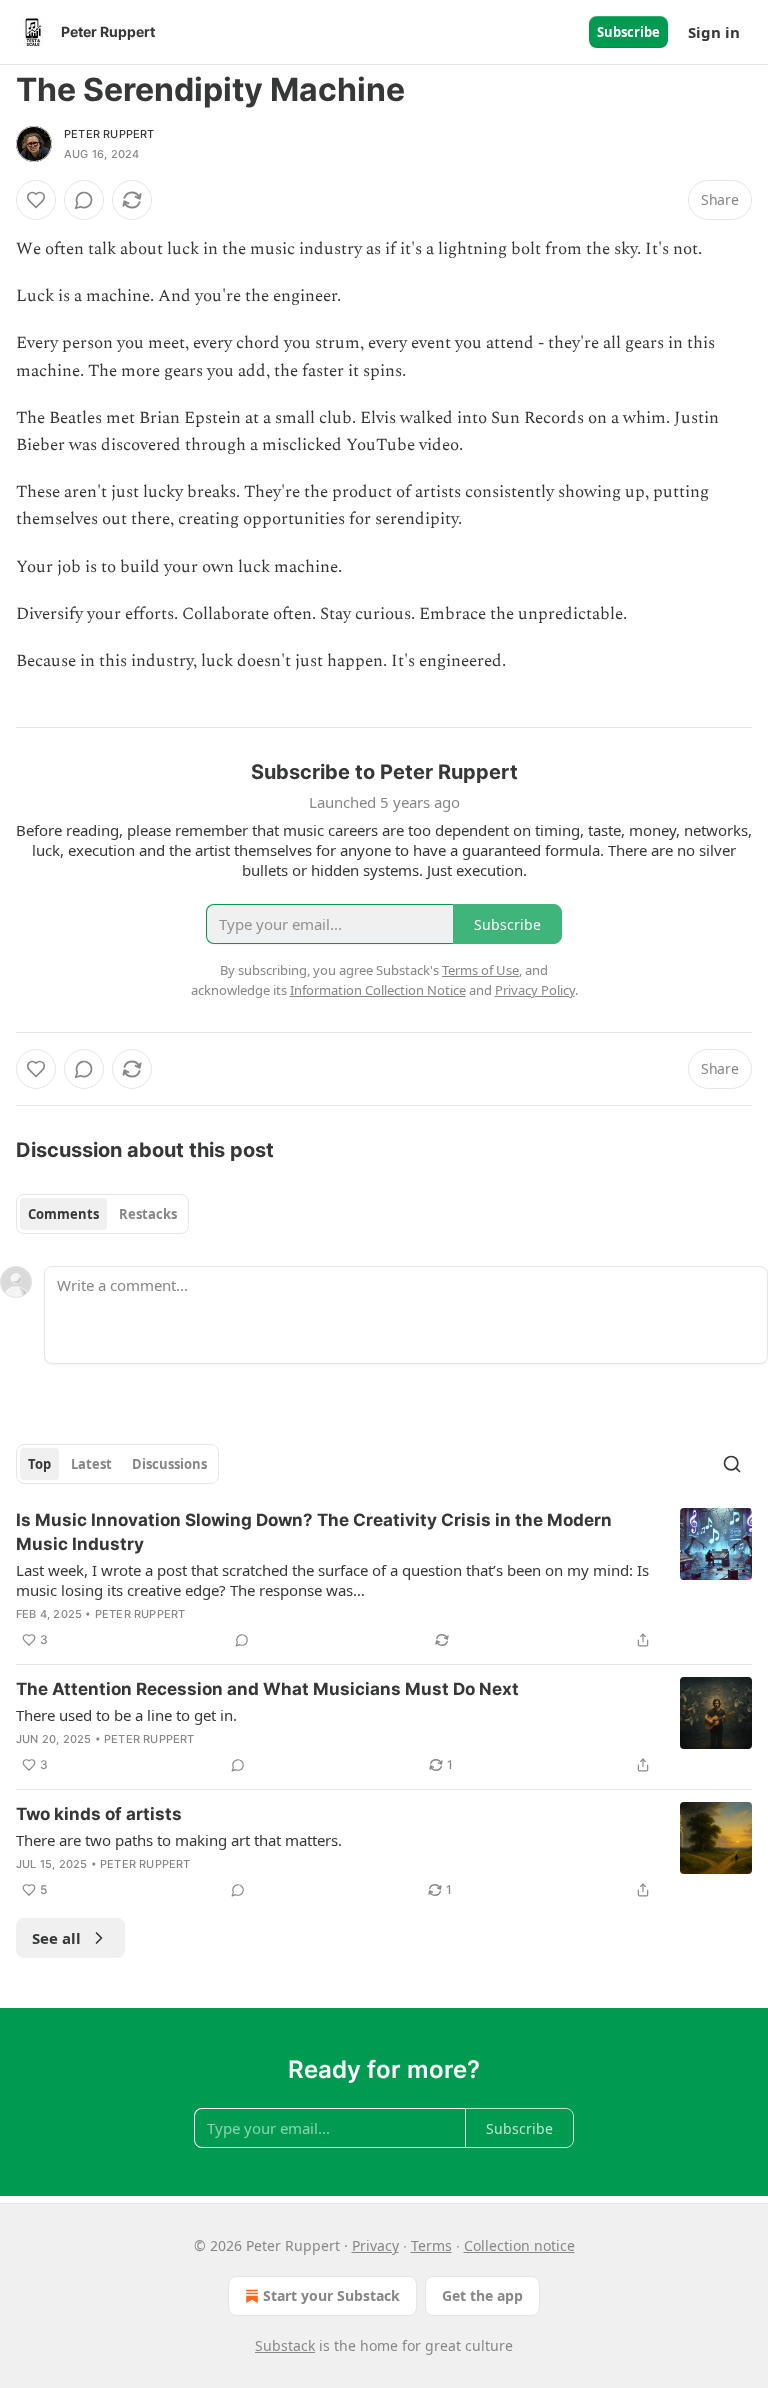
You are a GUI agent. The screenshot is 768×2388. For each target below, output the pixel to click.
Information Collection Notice (378, 990)
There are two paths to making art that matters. (179, 1840)
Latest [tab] (91, 1464)
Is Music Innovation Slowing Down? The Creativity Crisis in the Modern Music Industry (314, 1532)
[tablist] (102, 1214)
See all (56, 1938)
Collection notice (519, 2245)
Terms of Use (480, 970)
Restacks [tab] (148, 1214)
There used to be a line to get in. (126, 1715)
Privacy (375, 2245)
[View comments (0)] (84, 200)
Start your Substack (331, 2295)
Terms (431, 2245)
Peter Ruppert (109, 134)
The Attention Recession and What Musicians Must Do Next (267, 1689)
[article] (384, 1580)
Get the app (482, 2295)
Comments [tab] (63, 1214)
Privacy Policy (535, 990)
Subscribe (628, 32)
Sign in (714, 32)
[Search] (732, 1464)
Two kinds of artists (99, 1814)
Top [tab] (39, 1464)
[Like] (36, 200)
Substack (285, 2345)
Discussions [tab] (169, 1464)
